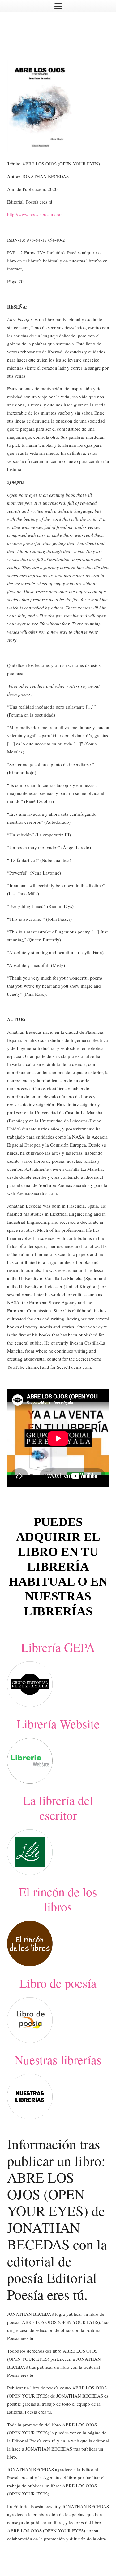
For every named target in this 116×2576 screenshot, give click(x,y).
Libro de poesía (58, 1983)
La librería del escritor (58, 1808)
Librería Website (58, 1724)
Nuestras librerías (58, 2059)
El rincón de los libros (58, 1899)
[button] (58, 6)
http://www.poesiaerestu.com (35, 214)
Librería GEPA (58, 1647)
